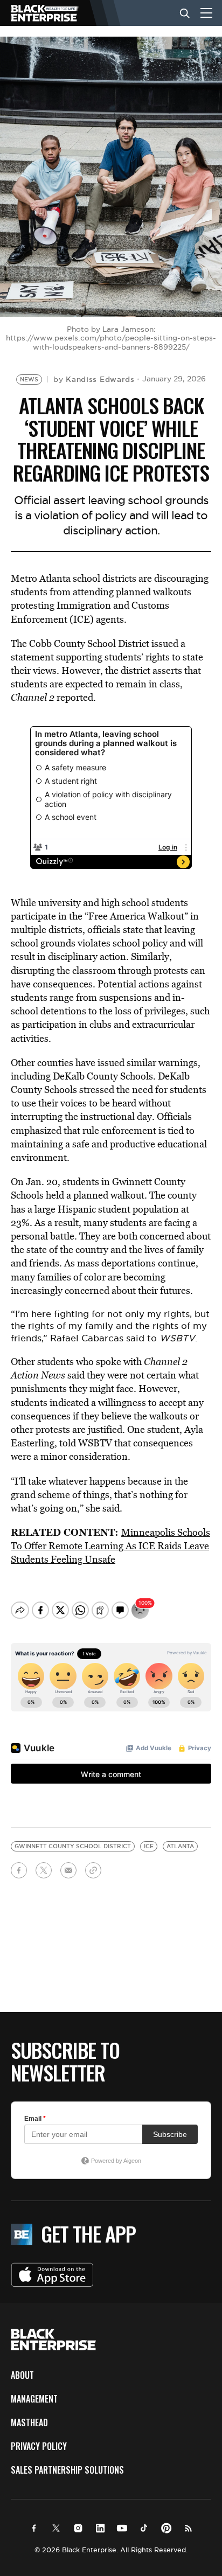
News (29, 380)
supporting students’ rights (113, 657)
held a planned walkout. (96, 1195)
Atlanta (180, 1846)
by (94, 379)
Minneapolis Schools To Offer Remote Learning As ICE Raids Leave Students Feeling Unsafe (110, 1546)
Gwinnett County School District (73, 1846)
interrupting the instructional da (79, 1116)
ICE (149, 1846)
